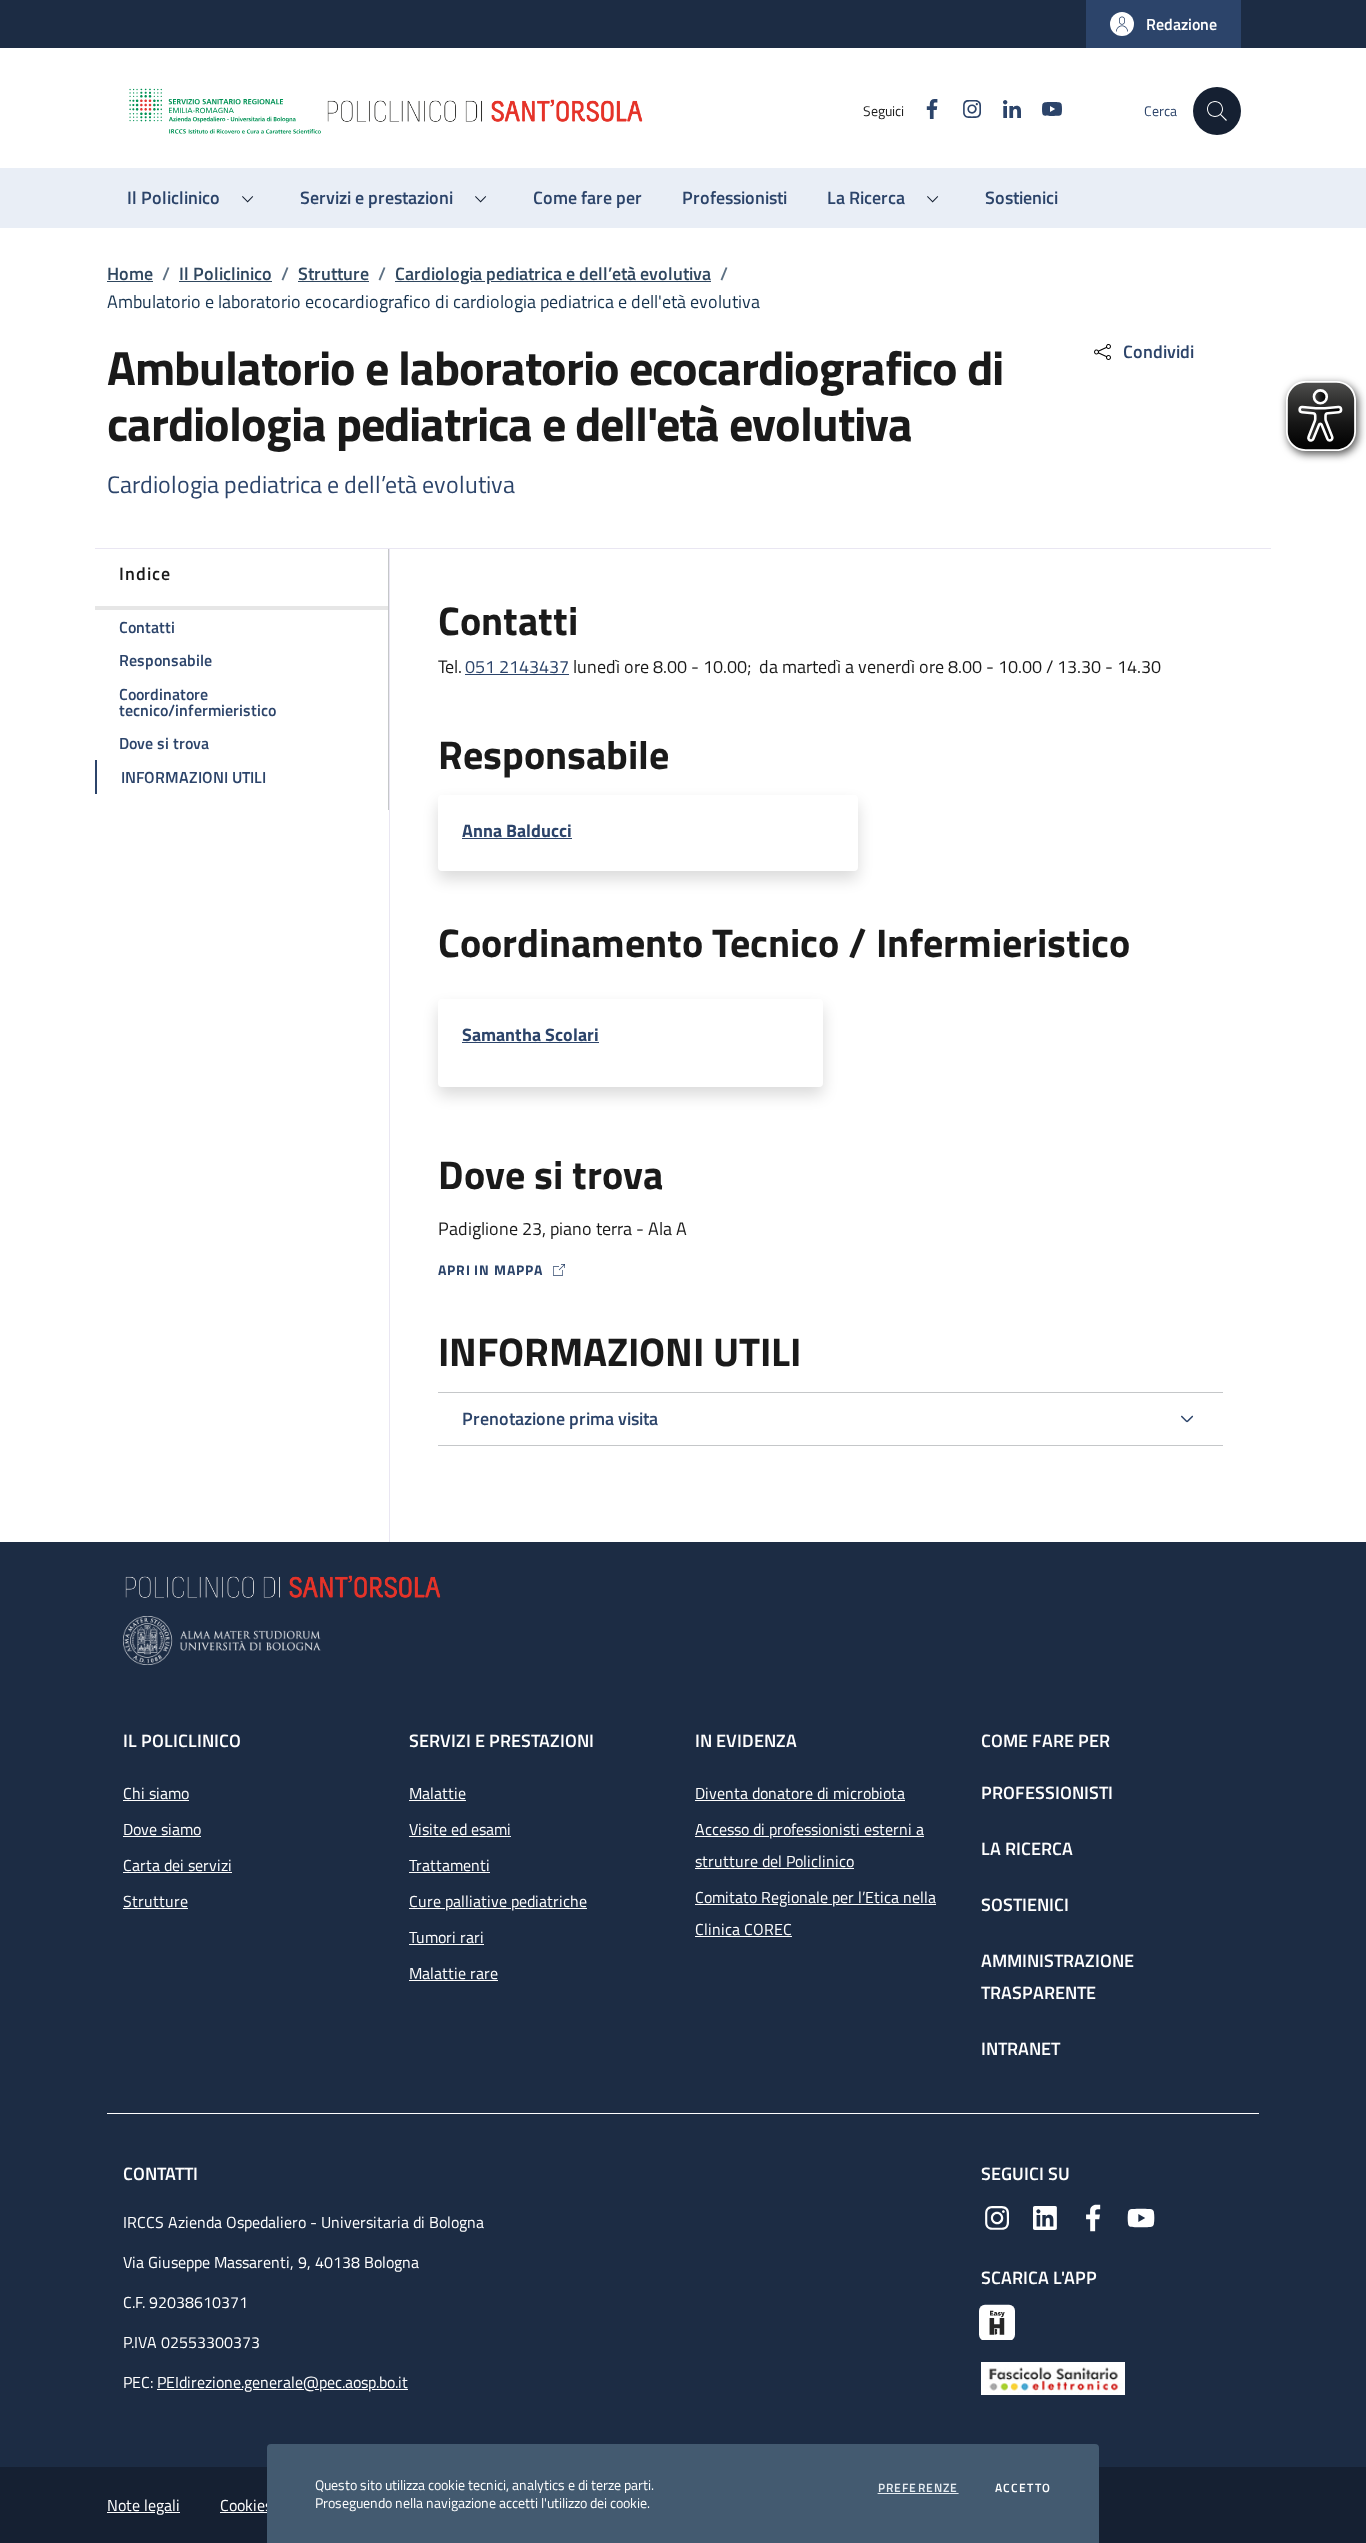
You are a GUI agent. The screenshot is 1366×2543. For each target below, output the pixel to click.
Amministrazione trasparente (1057, 1976)
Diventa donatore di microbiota (800, 1793)
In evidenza (746, 1740)
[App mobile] (997, 2320)
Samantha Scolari (530, 1035)
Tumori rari (446, 1937)
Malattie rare (453, 1973)
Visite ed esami (460, 1829)
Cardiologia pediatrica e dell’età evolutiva (553, 273)
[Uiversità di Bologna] (683, 1640)
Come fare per (1045, 1740)
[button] (1163, 24)
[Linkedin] (1045, 2216)
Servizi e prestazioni (501, 1740)
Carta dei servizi (177, 1865)
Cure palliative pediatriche (498, 1901)
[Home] (494, 111)
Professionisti (1047, 1792)
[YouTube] (1141, 2216)
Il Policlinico (225, 273)
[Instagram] (997, 2216)
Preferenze (918, 2488)
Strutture (333, 273)
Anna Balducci (517, 831)
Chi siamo (156, 1793)
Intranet (1020, 2048)
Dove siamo (162, 1829)
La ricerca (1027, 1848)
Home (130, 273)
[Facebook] (1093, 2216)
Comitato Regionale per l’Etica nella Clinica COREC (815, 1913)
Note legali (143, 2505)
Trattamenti (449, 1865)
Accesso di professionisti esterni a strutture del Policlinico (809, 1845)
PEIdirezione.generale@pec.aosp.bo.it (282, 2382)
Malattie (437, 1793)
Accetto (1023, 2488)
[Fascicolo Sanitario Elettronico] (1053, 2377)
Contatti (162, 2173)
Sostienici (1025, 1904)
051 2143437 (517, 666)
